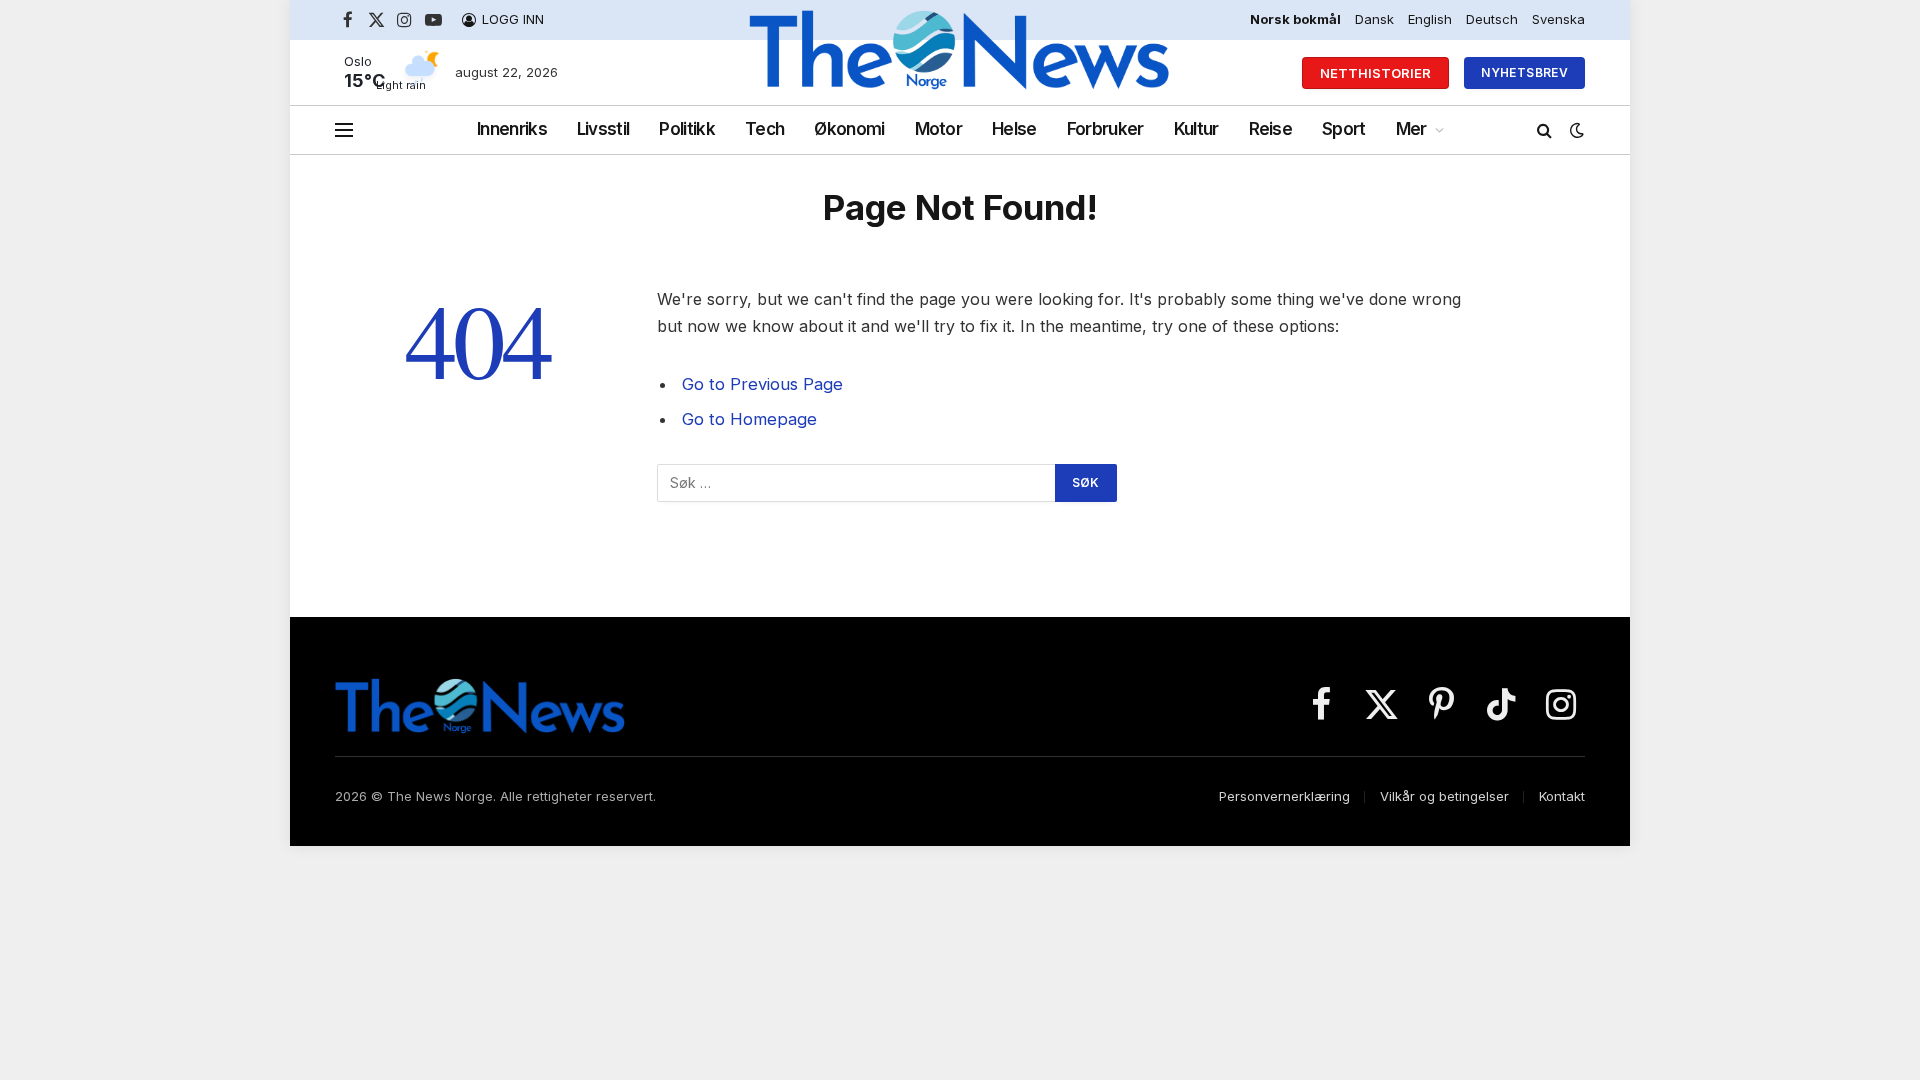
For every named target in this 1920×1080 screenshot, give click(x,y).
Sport (1344, 129)
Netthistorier (1375, 73)
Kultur (1196, 129)
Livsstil (603, 129)
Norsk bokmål (1295, 19)
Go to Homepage (749, 419)
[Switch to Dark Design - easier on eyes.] (1575, 130)
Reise (1271, 129)
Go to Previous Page (762, 384)
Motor (939, 129)
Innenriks (512, 129)
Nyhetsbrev (1524, 72)
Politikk (687, 129)
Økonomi (849, 129)
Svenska (1558, 19)
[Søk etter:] (857, 483)
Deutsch (1492, 19)
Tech (764, 129)
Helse (1014, 129)
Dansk (1374, 19)
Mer (1411, 129)
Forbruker (1105, 129)
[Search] (1544, 130)
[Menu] (344, 130)
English (1430, 19)
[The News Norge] (960, 73)
